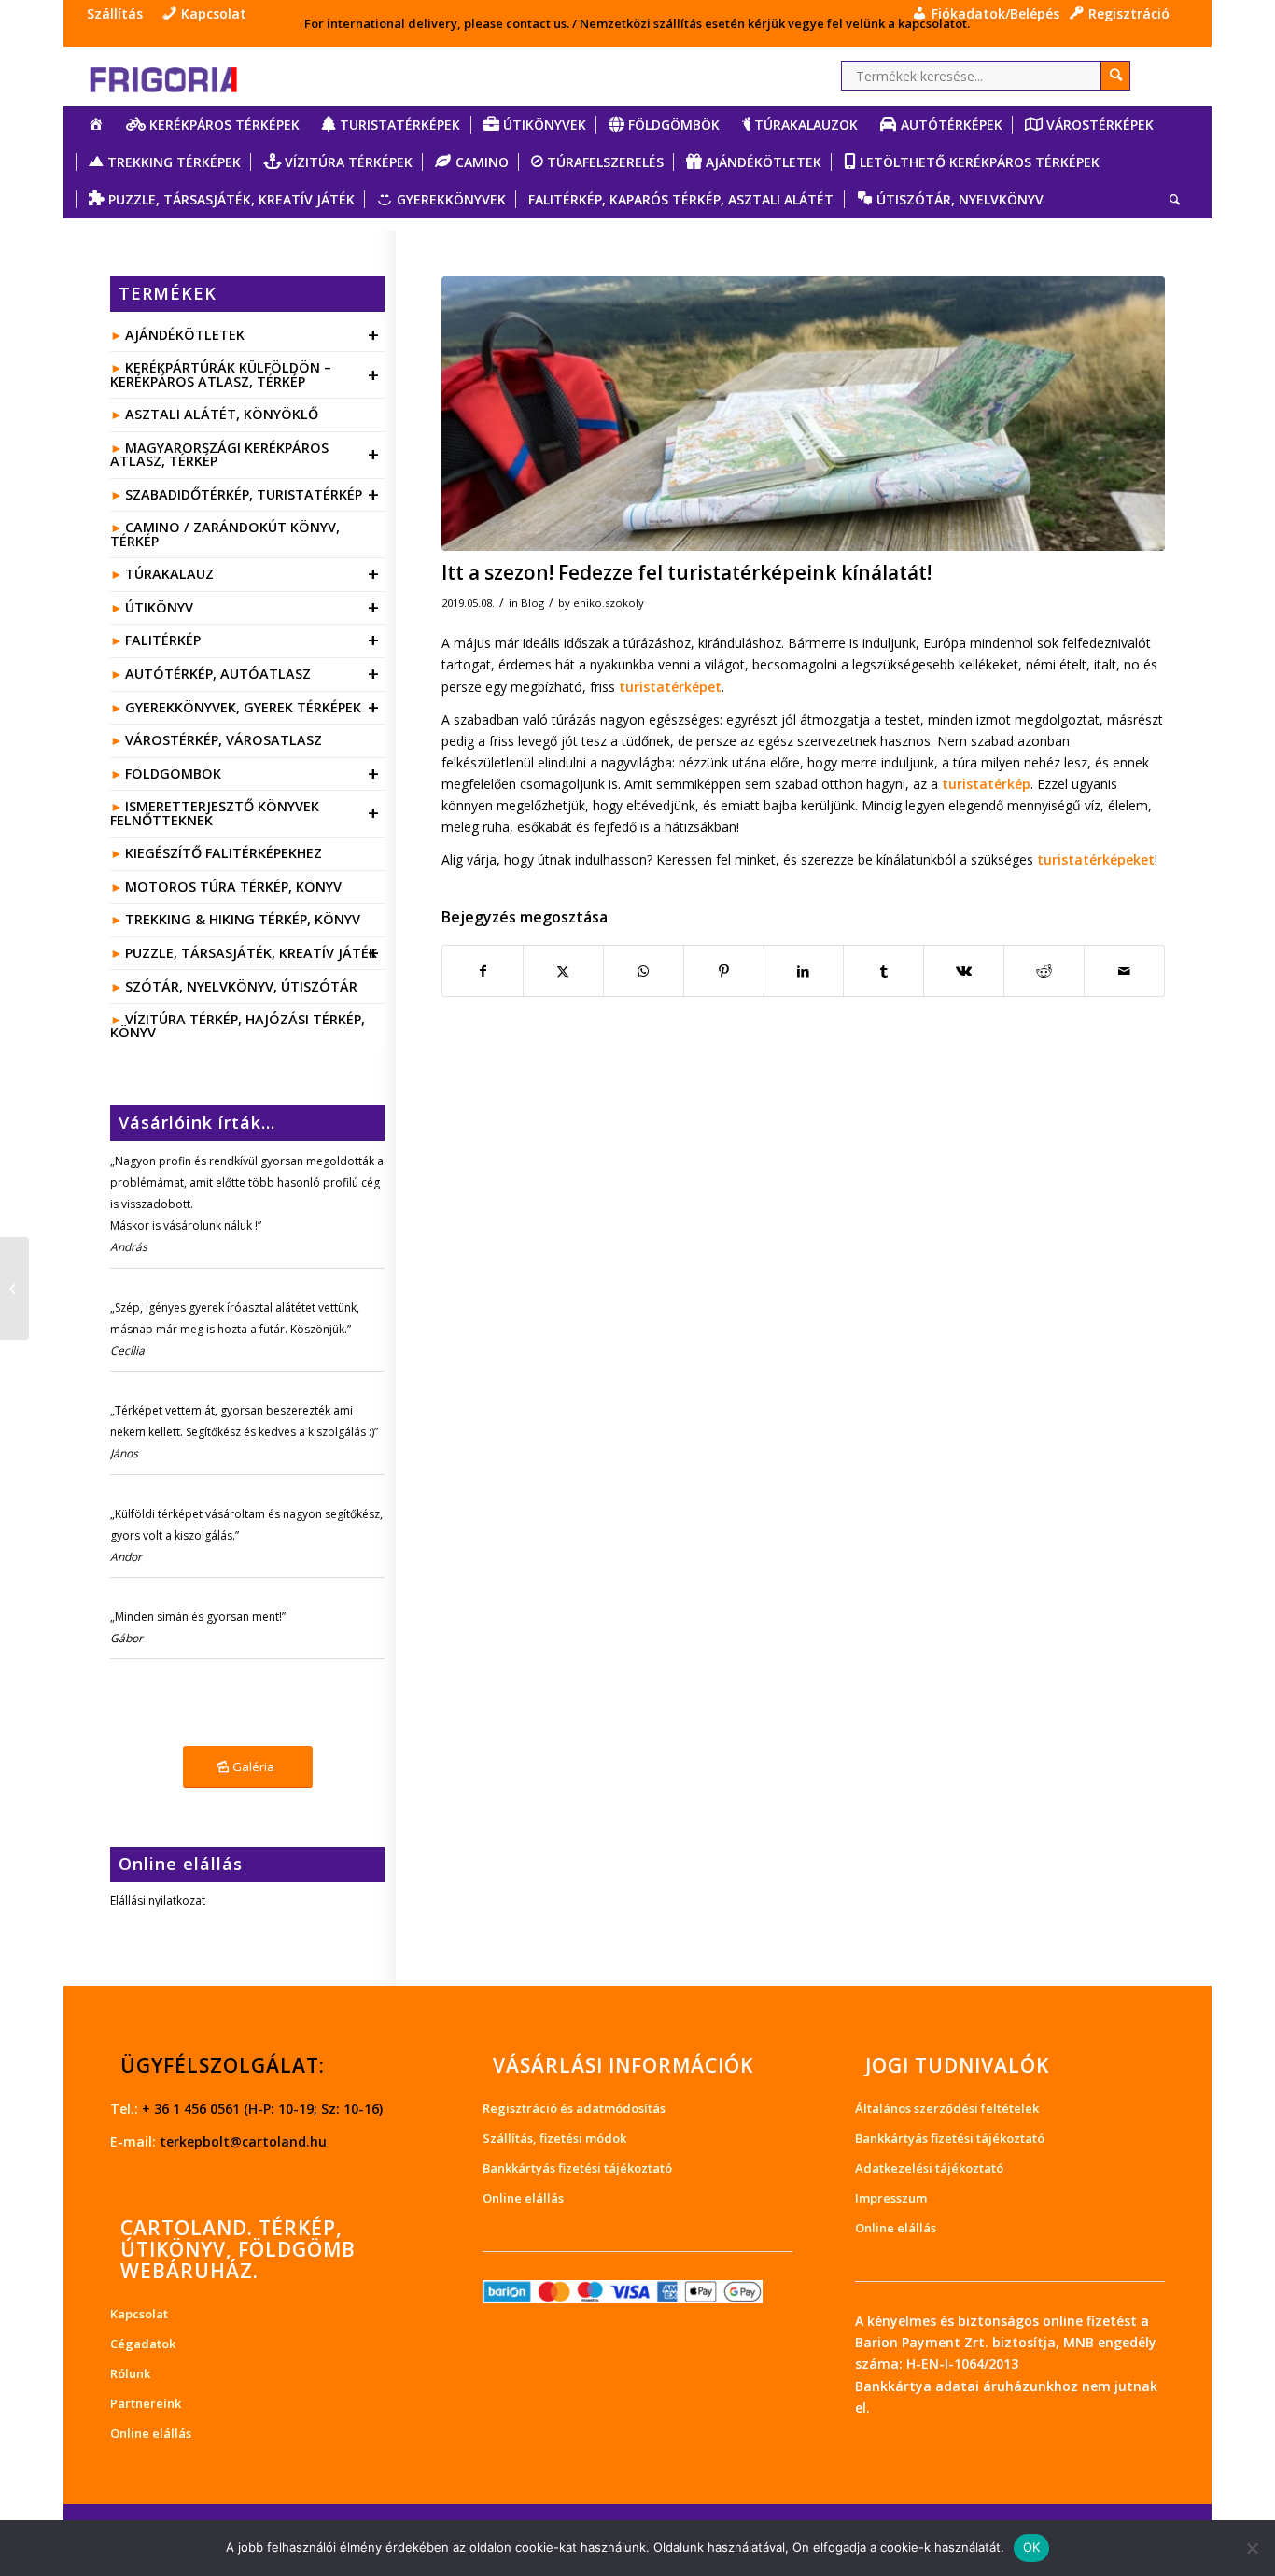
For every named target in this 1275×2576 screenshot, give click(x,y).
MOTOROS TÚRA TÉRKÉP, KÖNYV (233, 887)
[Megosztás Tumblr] (883, 971)
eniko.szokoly (609, 603)
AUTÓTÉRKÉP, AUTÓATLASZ (252, 674)
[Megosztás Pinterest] (724, 971)
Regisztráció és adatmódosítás (574, 2108)
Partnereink (146, 2403)
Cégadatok (143, 2344)
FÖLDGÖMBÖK (252, 774)
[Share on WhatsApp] (644, 971)
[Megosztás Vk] (964, 971)
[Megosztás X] (563, 971)
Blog (532, 603)
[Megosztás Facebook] (483, 971)
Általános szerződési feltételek (947, 2108)
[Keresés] (1169, 200)
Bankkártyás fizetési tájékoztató (577, 2168)
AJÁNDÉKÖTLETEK (252, 335)
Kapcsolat (139, 2314)
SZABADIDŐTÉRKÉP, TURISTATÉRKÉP (252, 494)
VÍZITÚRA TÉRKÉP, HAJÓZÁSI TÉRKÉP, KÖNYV (237, 1026)
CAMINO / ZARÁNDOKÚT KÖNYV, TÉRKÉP (224, 534)
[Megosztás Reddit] (1044, 971)
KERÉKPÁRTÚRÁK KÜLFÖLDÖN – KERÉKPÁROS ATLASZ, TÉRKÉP (245, 374)
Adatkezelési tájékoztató (929, 2168)
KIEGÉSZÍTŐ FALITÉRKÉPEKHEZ (224, 853)
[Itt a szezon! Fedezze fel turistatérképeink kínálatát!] (803, 414)
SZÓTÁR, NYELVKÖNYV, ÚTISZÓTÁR (241, 986)
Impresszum (891, 2198)
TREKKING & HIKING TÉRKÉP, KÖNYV (243, 919)
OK (1032, 2547)
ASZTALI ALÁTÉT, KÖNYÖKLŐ (222, 414)
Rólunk (130, 2373)
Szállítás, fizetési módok (554, 2138)
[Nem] (1252, 2548)
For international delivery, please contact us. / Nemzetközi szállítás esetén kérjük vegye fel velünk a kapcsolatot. (637, 23)
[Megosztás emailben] (1124, 971)
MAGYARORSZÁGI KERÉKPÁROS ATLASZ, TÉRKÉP (245, 454)
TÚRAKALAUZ (252, 574)
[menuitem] (119, 14)
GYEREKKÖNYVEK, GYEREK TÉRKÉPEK (252, 707)
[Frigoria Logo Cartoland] (180, 76)
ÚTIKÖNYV (252, 607)
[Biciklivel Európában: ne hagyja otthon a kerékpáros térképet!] (14, 1288)
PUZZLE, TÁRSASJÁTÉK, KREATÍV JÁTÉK (252, 953)
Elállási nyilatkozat (158, 1900)
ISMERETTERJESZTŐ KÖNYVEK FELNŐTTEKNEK (245, 813)
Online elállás (151, 2433)
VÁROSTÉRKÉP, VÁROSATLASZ (224, 740)
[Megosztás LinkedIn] (804, 971)
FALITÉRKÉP (252, 640)
